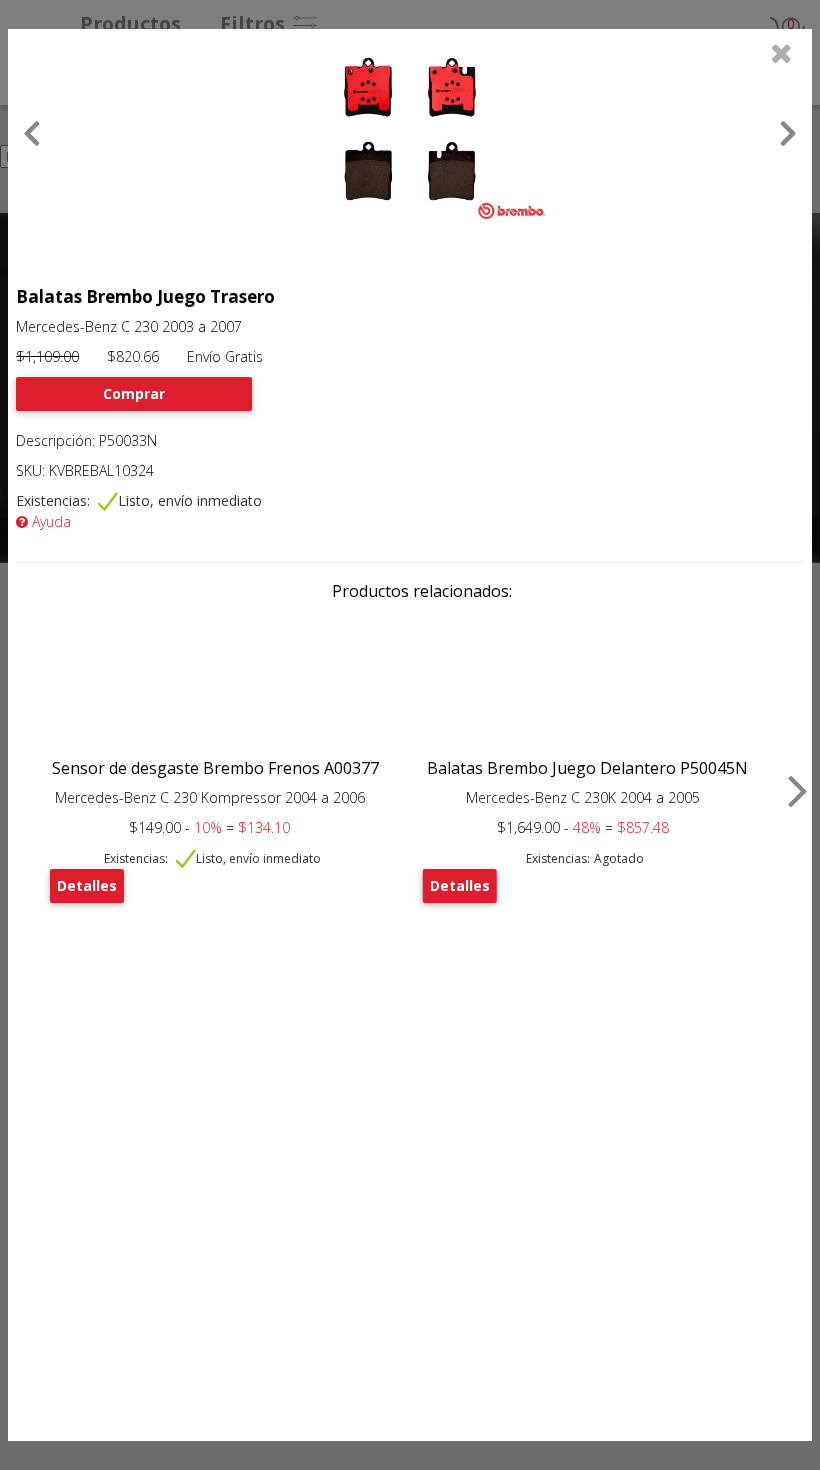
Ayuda (49, 521)
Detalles (87, 885)
